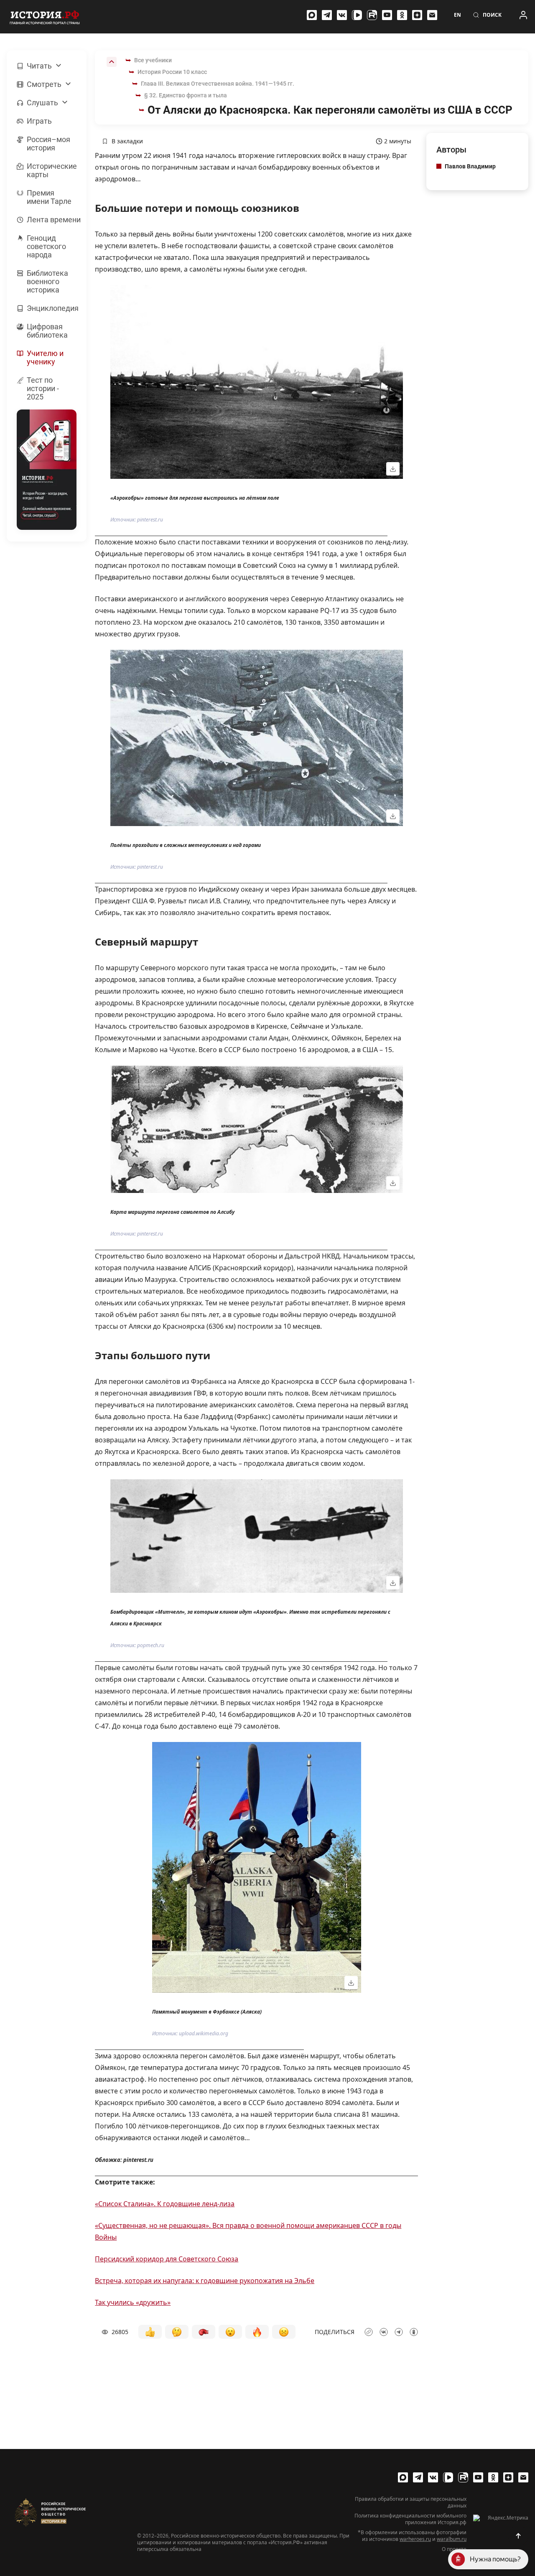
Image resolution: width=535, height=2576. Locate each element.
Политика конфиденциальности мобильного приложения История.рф (410, 2519)
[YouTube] (387, 15)
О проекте (454, 2549)
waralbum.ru (452, 2539)
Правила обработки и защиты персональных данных (411, 2502)
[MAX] (312, 15)
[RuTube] (372, 15)
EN (457, 15)
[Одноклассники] (402, 15)
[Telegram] (327, 15)
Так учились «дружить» (133, 2302)
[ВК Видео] (357, 15)
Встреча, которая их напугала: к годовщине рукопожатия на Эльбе (205, 2281)
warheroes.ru (415, 2539)
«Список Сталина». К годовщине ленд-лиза (165, 2204)
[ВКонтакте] (342, 15)
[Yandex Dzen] (417, 15)
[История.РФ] (45, 17)
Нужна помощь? (495, 2559)
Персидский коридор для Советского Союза (167, 2259)
